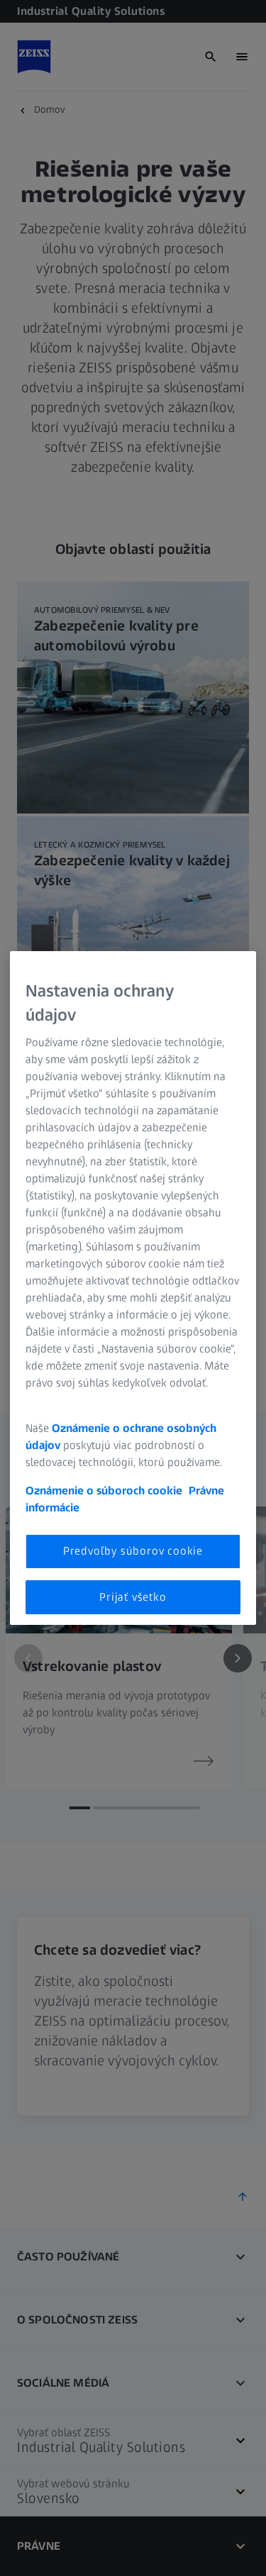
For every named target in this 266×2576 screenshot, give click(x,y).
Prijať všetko (133, 1597)
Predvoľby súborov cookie (133, 1551)
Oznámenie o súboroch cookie (104, 1490)
